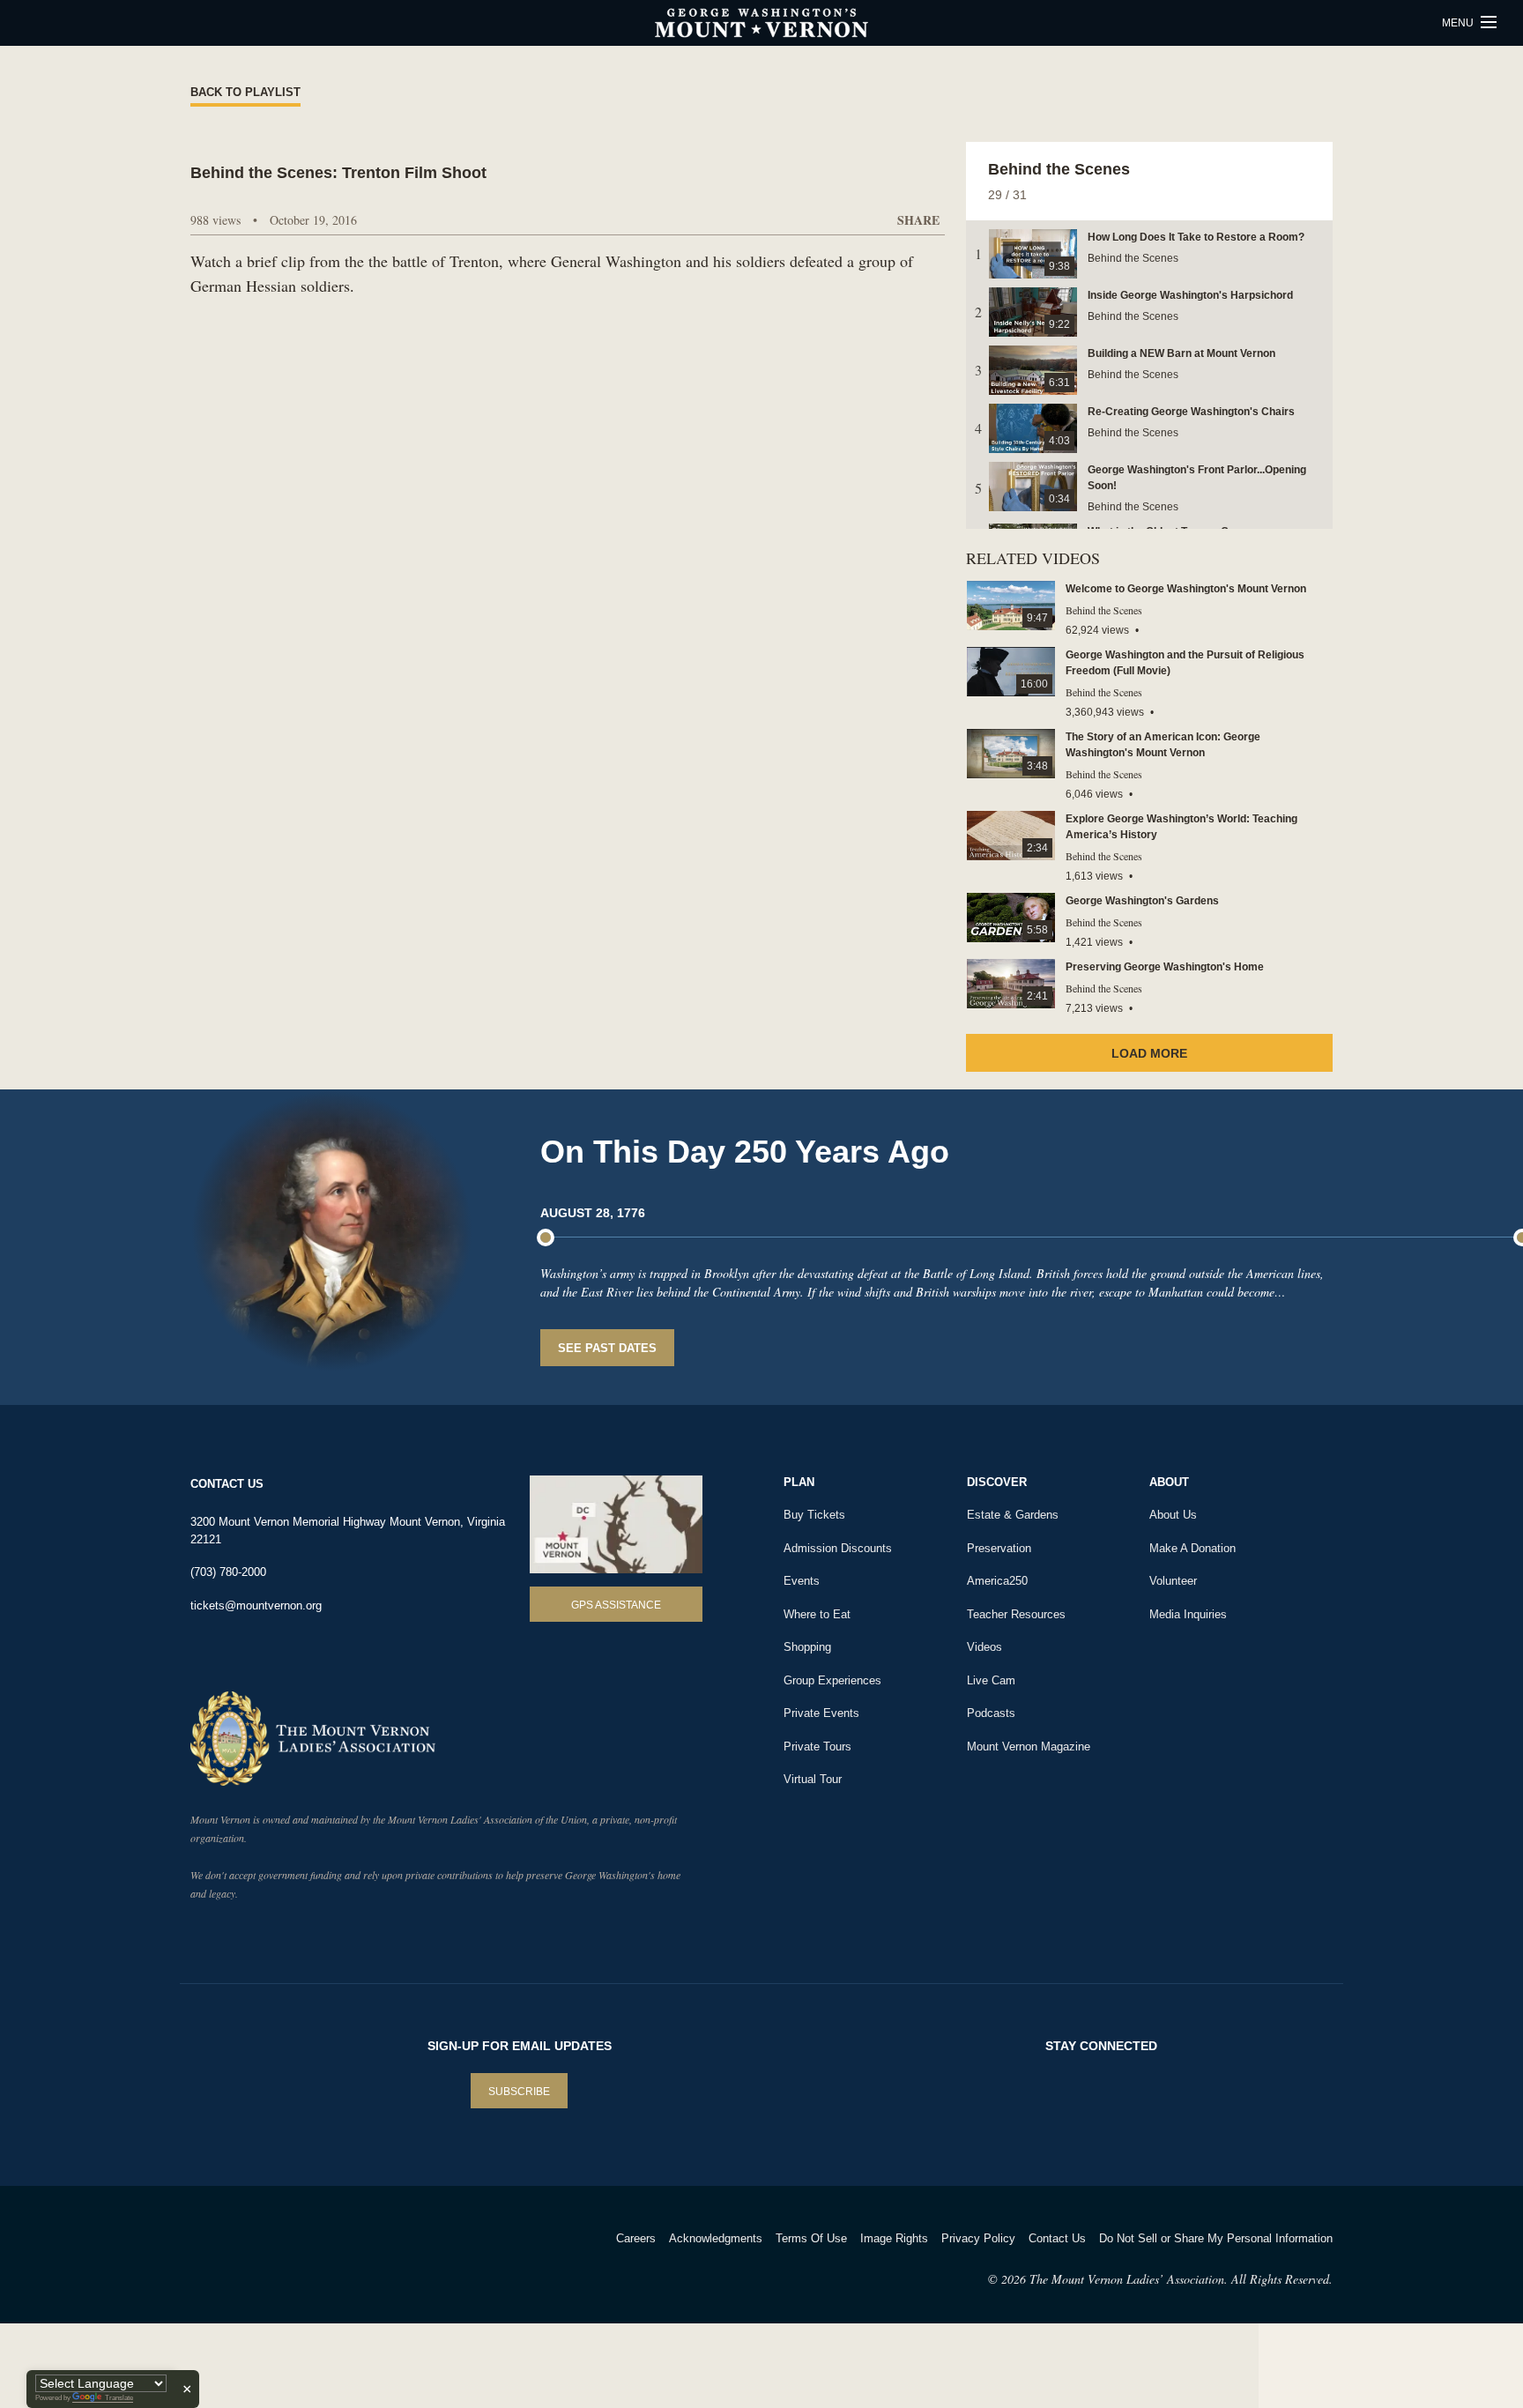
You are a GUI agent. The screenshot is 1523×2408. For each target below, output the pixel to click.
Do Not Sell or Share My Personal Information (1216, 2238)
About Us (1173, 1515)
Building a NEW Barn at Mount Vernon (1181, 353)
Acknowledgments (716, 2238)
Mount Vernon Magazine (1029, 1747)
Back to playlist (245, 92)
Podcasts (991, 1713)
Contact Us (1057, 2238)
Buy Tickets (814, 1515)
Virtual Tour (813, 1779)
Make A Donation (1192, 1548)
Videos (984, 1647)
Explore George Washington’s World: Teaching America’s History (1181, 827)
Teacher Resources (1016, 1614)
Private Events (821, 1713)
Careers (636, 2238)
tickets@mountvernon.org (256, 1605)
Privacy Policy (978, 2238)
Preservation (999, 1548)
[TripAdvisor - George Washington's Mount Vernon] (239, 2261)
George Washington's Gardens (1142, 901)
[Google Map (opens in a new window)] (616, 1524)
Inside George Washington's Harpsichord (1190, 295)
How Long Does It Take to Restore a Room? (1196, 237)
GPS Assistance (616, 1605)
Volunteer (1173, 1581)
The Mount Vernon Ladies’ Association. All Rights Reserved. (1181, 2279)
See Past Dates (607, 1348)
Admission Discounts (838, 1548)
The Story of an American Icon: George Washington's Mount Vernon (1163, 745)
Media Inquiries (1188, 1614)
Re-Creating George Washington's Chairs (1191, 412)
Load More (1149, 1053)
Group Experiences (832, 1680)
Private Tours (817, 1747)
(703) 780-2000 (228, 1572)
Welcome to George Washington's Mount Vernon (1186, 589)
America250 (997, 1581)
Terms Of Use (811, 2238)
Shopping (807, 1647)
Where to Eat (817, 1614)
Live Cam (991, 1680)
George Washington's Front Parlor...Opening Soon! (1197, 478)
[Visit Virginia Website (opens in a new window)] (346, 2261)
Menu (1459, 23)
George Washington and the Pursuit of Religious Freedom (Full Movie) (1185, 663)
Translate (119, 2398)
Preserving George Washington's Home (1165, 967)
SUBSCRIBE (519, 2092)
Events (802, 1581)
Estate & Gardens (1013, 1515)
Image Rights (894, 2238)
